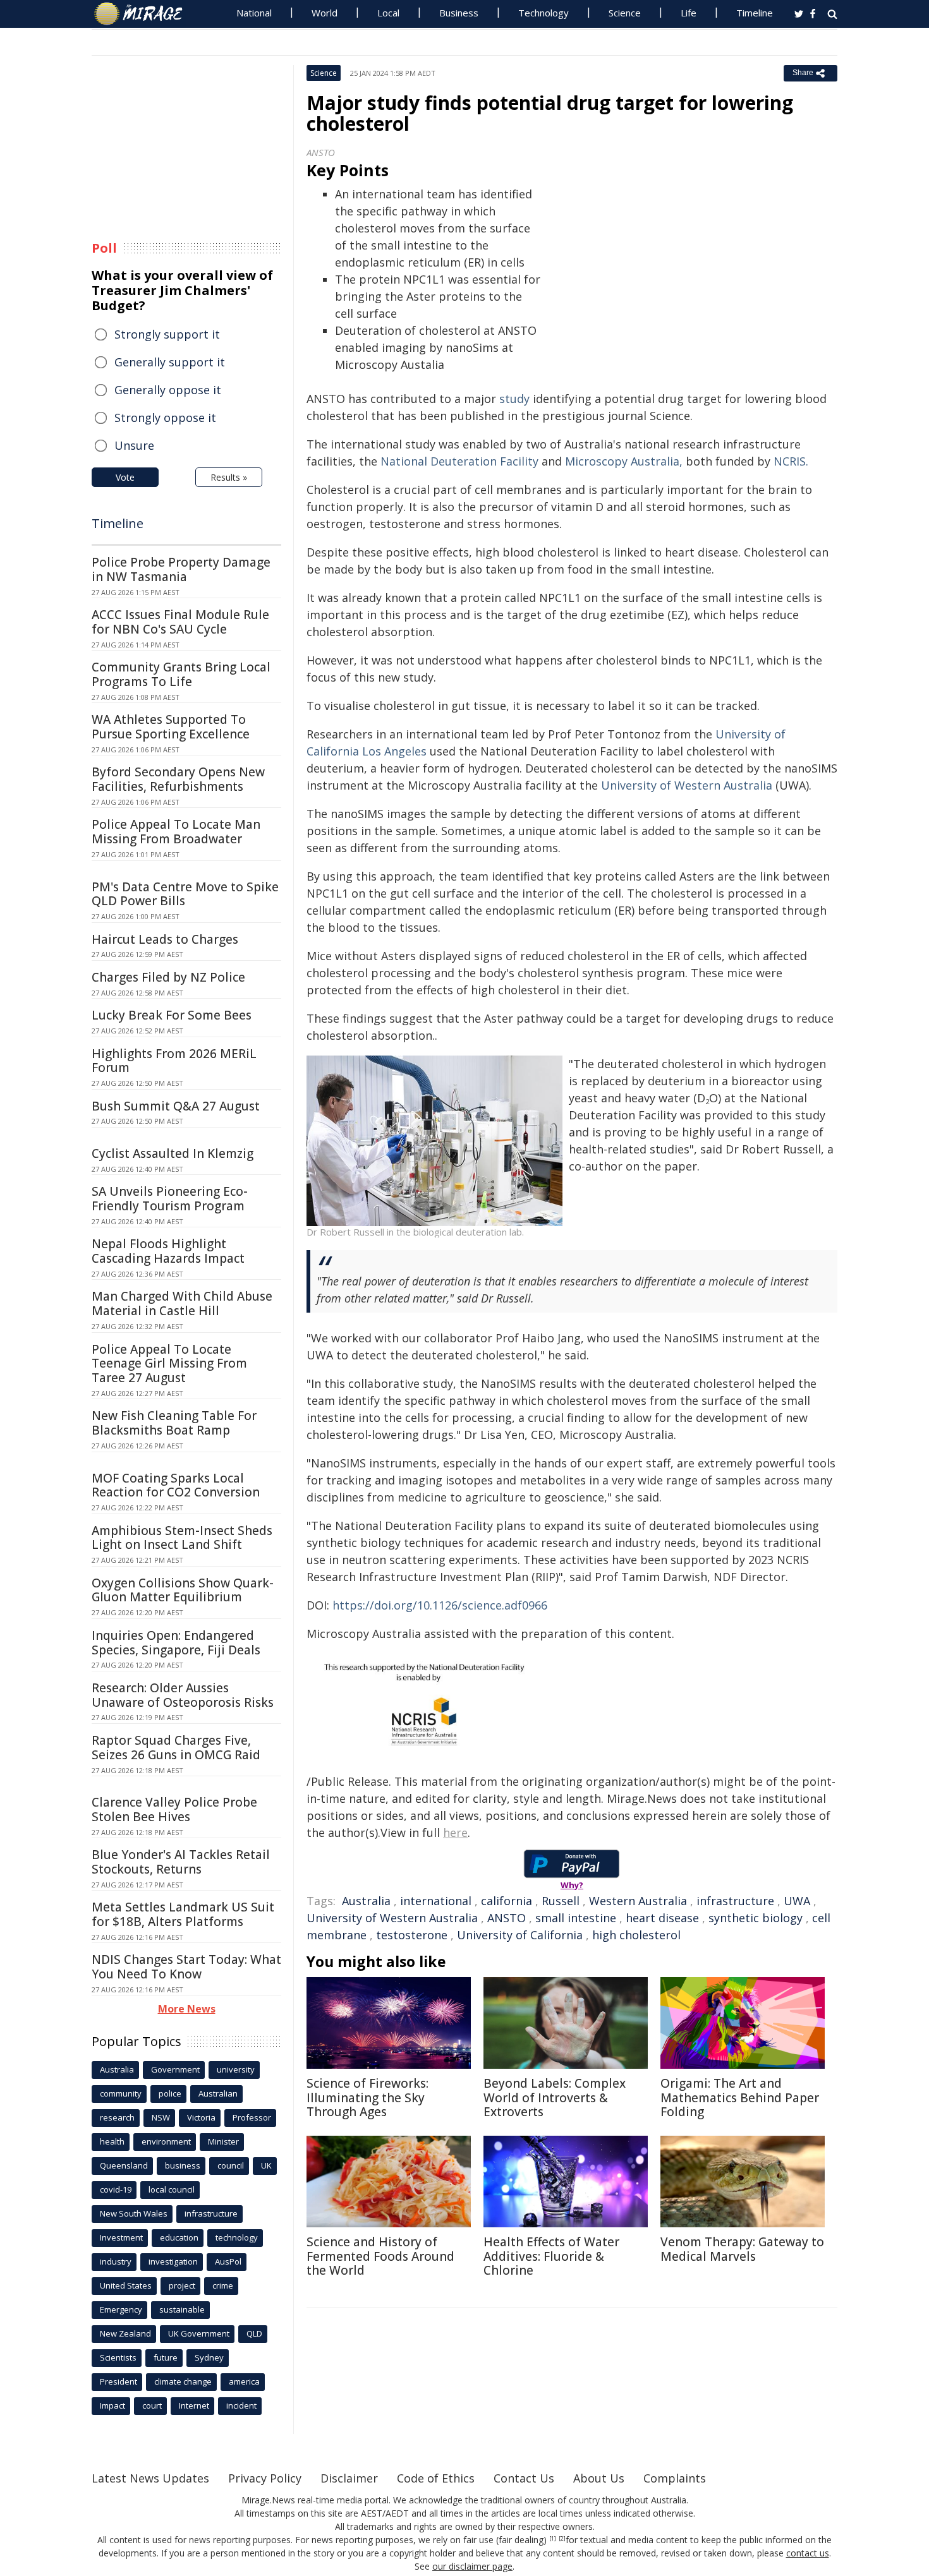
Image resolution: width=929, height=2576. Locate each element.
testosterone (412, 1935)
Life (689, 13)
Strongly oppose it (165, 418)
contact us (808, 2553)
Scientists (118, 2357)
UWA (797, 1901)
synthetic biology (756, 1918)
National (254, 13)
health (112, 2141)
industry (116, 2261)
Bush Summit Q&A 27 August (176, 1106)
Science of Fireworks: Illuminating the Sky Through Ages (367, 2098)
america (244, 2381)
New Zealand (125, 2333)
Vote (125, 477)
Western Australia (638, 1901)
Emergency (121, 2309)
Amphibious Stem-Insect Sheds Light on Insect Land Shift (182, 1538)
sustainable (182, 2309)
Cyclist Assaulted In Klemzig (173, 1153)
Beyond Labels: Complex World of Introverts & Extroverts (555, 2098)
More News (187, 2009)
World (325, 13)
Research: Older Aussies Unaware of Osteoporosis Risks (183, 1695)
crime (223, 2285)
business (183, 2165)
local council (172, 2189)
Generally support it (170, 362)
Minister (223, 2141)
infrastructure (735, 1901)
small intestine (576, 1918)
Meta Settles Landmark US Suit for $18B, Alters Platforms (183, 1914)
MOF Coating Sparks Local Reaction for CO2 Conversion (176, 1485)
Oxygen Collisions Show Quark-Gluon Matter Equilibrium (183, 1590)
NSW (161, 2117)
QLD (254, 2333)
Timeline (755, 13)
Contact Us (524, 2478)
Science (625, 13)
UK (266, 2165)
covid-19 (116, 2189)
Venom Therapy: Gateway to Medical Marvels (742, 2249)
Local (388, 13)
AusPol (228, 2261)
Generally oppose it (168, 390)
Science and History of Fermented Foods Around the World (380, 2256)
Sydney (209, 2357)
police (170, 2093)
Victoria (201, 2117)
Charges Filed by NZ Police (168, 977)
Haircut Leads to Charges (165, 939)
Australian (218, 2093)
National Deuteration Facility (459, 461)
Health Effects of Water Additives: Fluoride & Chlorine (551, 2256)
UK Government (199, 2333)
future (166, 2357)
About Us (599, 2478)
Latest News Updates (150, 2478)
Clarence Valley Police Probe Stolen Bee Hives (174, 1809)
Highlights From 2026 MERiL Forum (174, 1061)
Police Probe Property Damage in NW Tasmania (181, 569)
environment (166, 2141)
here (455, 1833)
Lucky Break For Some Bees (172, 1015)
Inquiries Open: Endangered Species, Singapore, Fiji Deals (176, 1643)
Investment (121, 2237)
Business (459, 13)
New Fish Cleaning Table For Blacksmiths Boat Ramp (174, 1423)
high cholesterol (636, 1935)
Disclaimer (349, 2478)
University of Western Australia (688, 785)
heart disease (662, 1918)
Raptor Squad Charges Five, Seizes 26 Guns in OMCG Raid (176, 1748)
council (231, 2165)
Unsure (134, 445)
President (118, 2381)
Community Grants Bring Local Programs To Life (181, 674)
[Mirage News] (144, 14)
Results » (229, 477)
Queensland (124, 2165)
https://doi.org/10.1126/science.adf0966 (440, 1605)
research (117, 2117)
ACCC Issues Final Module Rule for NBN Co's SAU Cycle (180, 622)
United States (126, 2285)
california (507, 1901)
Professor (252, 2117)
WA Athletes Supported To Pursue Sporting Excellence (171, 727)
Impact (112, 2405)
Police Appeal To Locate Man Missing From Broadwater (176, 832)
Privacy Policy (265, 2478)
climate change (183, 2381)
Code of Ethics (436, 2478)
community (121, 2093)
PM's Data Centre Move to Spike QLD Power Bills (185, 894)
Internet (194, 2405)
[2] (562, 2539)
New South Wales (134, 2213)
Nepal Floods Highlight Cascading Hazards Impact (168, 1251)
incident (241, 2405)
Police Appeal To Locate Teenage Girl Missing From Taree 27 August (169, 1364)
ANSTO (507, 1918)
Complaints (675, 2478)
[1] (553, 2539)
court (152, 2405)
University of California (520, 1935)
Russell (561, 1901)
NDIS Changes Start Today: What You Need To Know (186, 1967)
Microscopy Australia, (624, 461)
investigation (173, 2261)
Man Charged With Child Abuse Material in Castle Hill (182, 1303)
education (179, 2237)
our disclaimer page (472, 2566)
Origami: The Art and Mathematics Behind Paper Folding (740, 2098)
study (514, 399)
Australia (366, 1901)
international (436, 1901)
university (236, 2069)
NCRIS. (791, 461)
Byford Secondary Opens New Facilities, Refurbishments (178, 779)
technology (237, 2237)
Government (175, 2069)
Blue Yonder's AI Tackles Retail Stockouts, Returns (181, 1862)
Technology (543, 13)
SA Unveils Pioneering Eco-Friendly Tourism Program (170, 1199)
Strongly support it (167, 334)
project (182, 2285)
